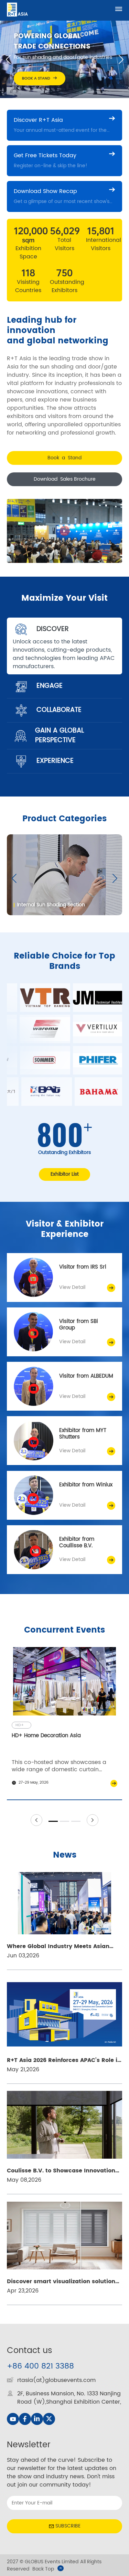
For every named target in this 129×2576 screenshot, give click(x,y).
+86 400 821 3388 (40, 2366)
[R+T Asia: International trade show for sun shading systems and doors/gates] (17, 9)
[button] (8, 60)
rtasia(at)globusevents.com (56, 2380)
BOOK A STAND (36, 78)
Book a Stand (64, 458)
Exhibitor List (65, 1174)
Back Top (43, 2569)
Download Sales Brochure (65, 479)
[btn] (119, 9)
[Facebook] (25, 2419)
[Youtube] (13, 2419)
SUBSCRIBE (68, 2526)
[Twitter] (49, 2419)
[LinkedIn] (37, 2419)
